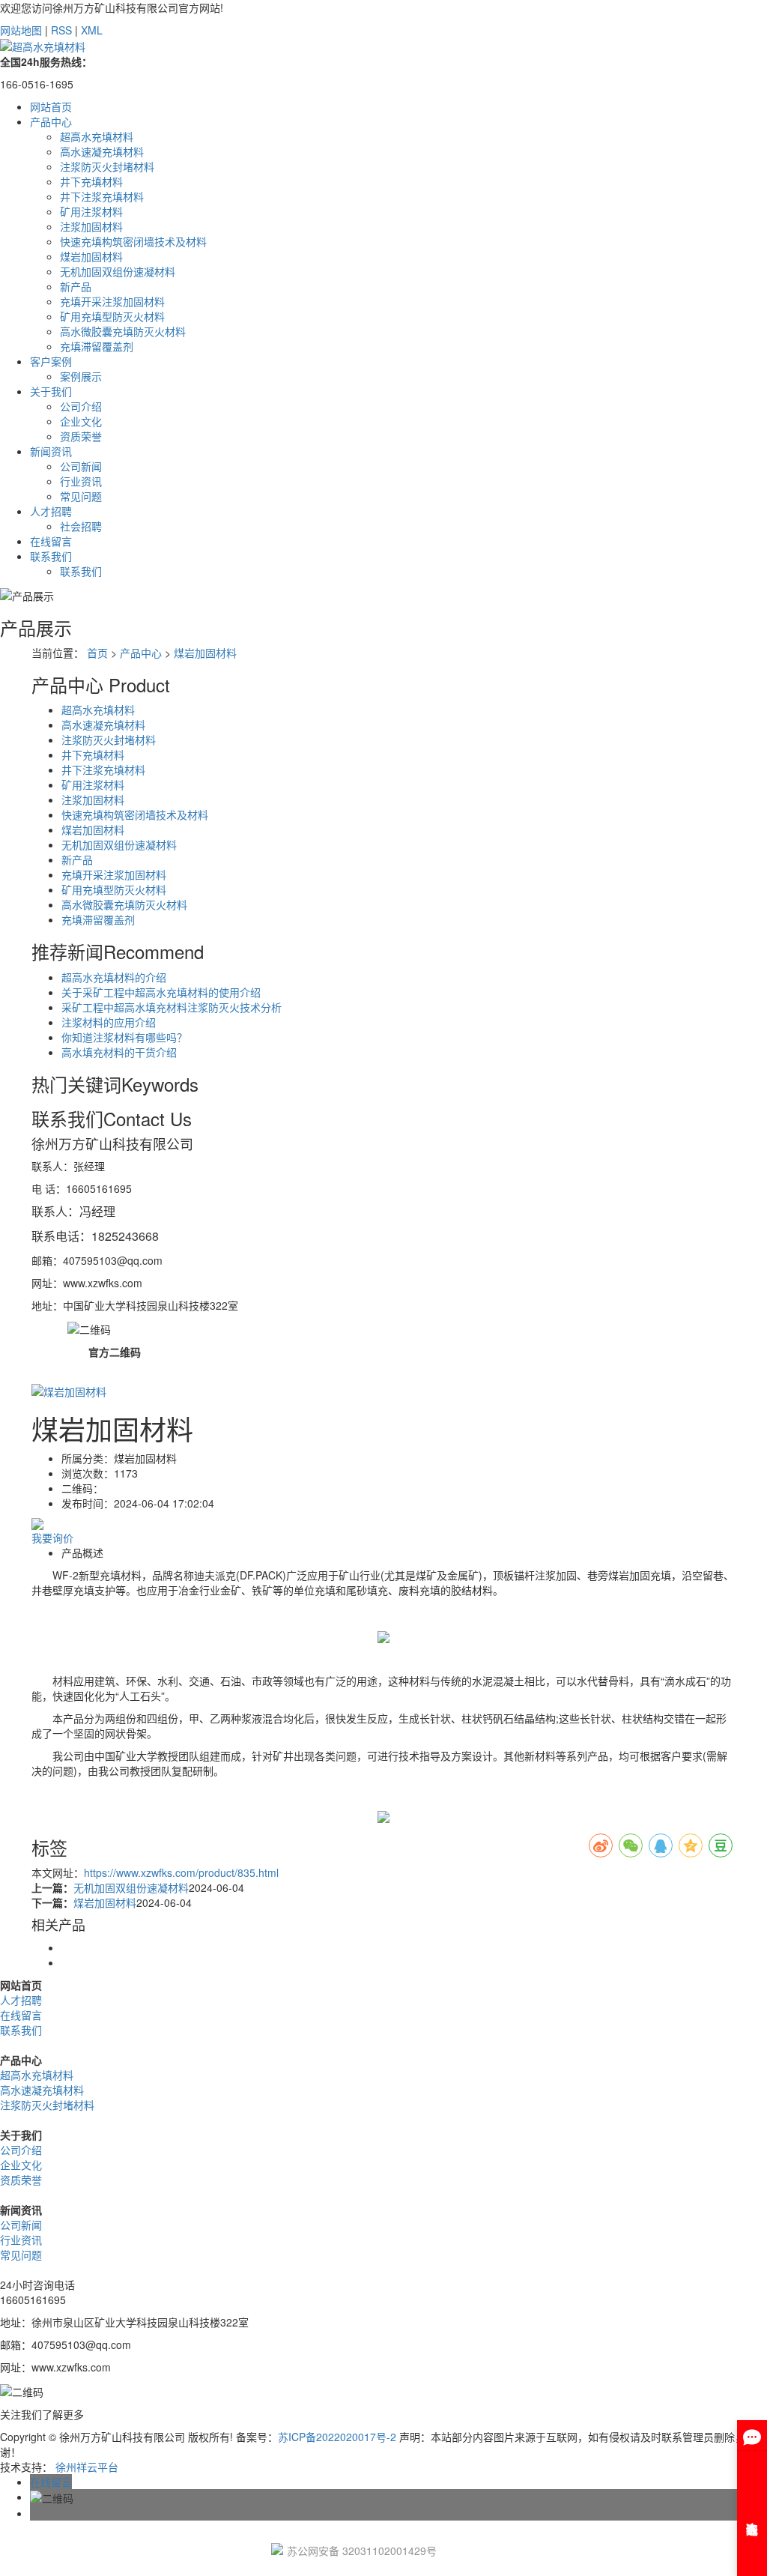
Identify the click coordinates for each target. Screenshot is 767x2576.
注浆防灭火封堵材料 (107, 166)
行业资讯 (81, 481)
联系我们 (51, 556)
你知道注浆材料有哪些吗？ (124, 1037)
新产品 (76, 286)
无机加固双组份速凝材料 (118, 271)
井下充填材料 (91, 181)
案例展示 (81, 376)
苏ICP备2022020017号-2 (337, 2437)
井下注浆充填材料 (102, 196)
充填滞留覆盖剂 (97, 346)
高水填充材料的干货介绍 (119, 1052)
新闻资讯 (51, 451)
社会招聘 (81, 526)
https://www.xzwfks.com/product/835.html (181, 1872)
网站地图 (21, 30)
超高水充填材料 (97, 136)
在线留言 (51, 541)
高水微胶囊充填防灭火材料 (123, 331)
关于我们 (51, 391)
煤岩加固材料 (91, 256)
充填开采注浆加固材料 (112, 301)
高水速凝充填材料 (102, 151)
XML (92, 30)
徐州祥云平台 (87, 2467)
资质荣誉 (81, 436)
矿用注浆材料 (91, 211)
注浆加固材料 (91, 226)
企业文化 (81, 421)
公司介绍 (81, 406)
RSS (61, 30)
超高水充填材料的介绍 (114, 977)
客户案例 (51, 361)
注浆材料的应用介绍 (109, 1022)
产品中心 (51, 121)
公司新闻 (81, 466)
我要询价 (52, 1538)
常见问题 (81, 496)
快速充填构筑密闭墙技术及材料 (133, 241)
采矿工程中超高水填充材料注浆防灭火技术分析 (172, 1007)
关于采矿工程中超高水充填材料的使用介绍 (161, 992)
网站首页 (51, 106)
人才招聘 (51, 511)
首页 (97, 653)
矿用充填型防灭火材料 (112, 316)
